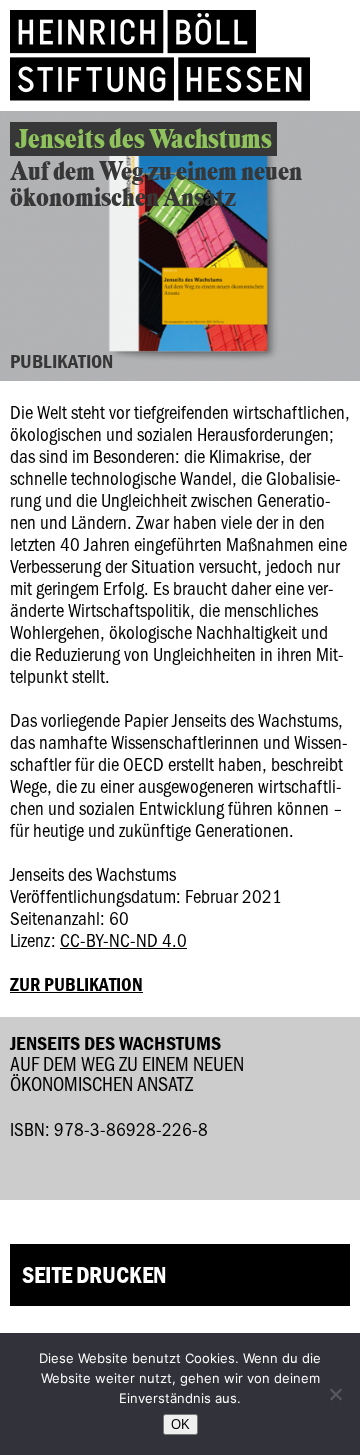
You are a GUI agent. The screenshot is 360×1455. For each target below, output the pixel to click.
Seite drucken (94, 1274)
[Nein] (335, 1394)
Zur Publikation (76, 984)
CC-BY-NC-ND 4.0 (123, 939)
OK (180, 1424)
